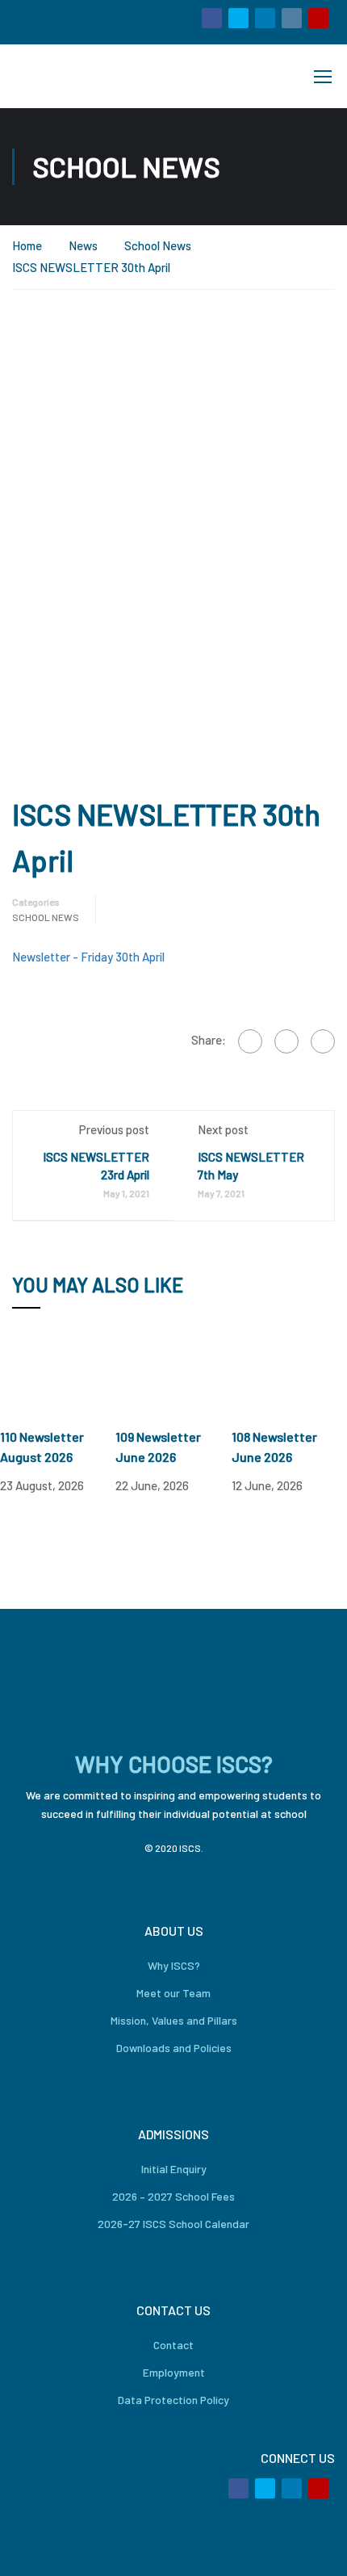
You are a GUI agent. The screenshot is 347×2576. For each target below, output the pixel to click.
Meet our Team (173, 1993)
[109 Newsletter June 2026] (173, 1378)
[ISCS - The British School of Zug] (67, 76)
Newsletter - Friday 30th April (88, 957)
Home (27, 245)
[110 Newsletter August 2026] (58, 1378)
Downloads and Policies (174, 2048)
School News (158, 245)
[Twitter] (286, 1041)
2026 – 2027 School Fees (173, 2196)
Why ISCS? (174, 1965)
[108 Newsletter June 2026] (289, 1378)
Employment (174, 2372)
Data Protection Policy (173, 2400)
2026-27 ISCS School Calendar (173, 2224)
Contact (173, 2345)
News (83, 245)
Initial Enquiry (174, 2169)
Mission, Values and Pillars (174, 2020)
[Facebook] (250, 1041)
